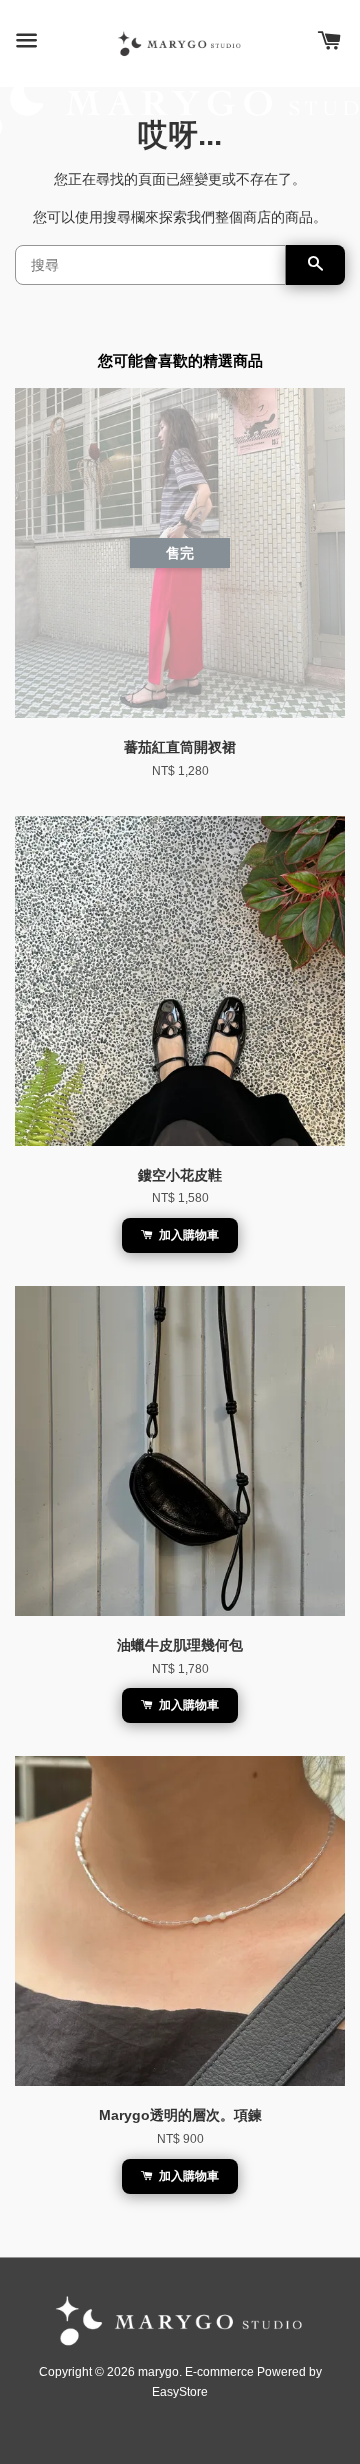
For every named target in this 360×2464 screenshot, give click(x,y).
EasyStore (180, 2392)
